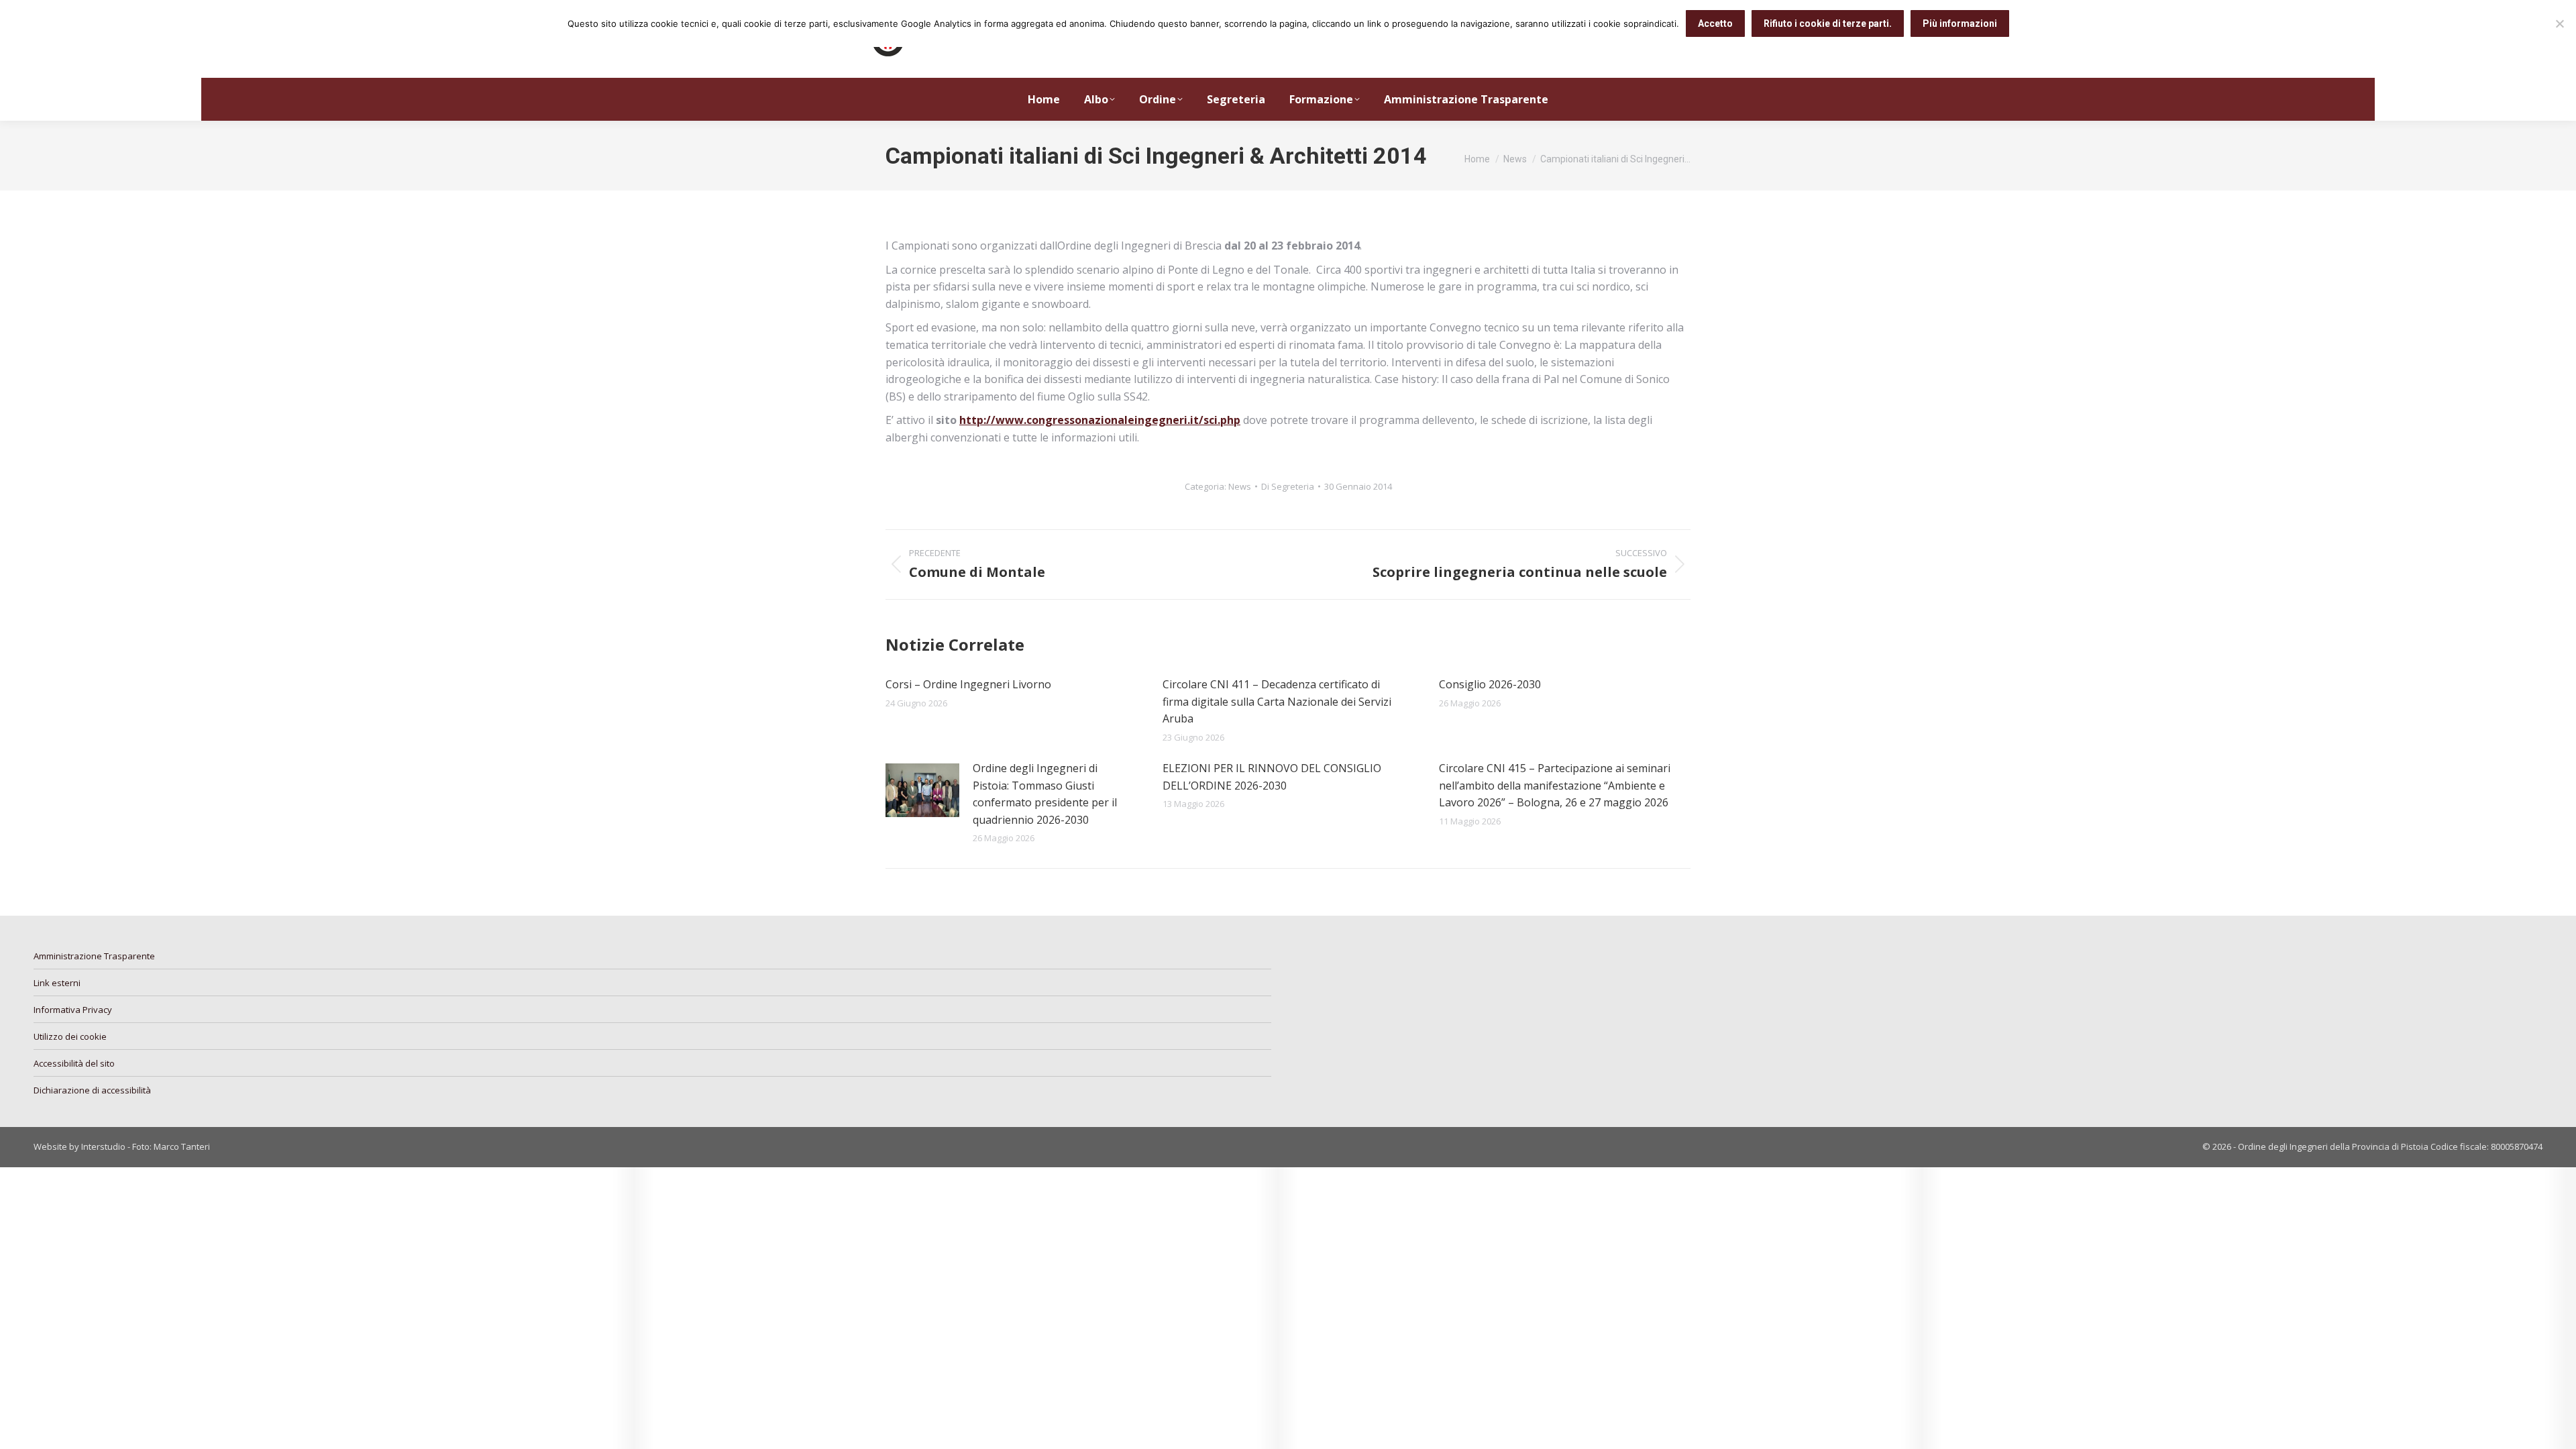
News (1240, 486)
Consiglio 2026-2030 (1490, 684)
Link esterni (57, 983)
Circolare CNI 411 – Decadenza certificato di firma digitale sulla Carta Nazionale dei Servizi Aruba (1277, 701)
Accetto (1715, 23)
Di (1288, 486)
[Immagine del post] (922, 790)
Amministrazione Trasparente (94, 956)
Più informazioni (1960, 23)
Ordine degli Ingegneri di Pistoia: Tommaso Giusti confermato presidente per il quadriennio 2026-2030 (1045, 794)
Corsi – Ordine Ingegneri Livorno (968, 684)
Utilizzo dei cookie (70, 1036)
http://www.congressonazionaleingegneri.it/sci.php (1100, 420)
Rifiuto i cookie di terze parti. (1828, 23)
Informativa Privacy (73, 1010)
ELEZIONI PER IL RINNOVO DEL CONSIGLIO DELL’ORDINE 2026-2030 (1272, 777)
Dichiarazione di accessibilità (92, 1090)
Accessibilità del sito (74, 1063)
